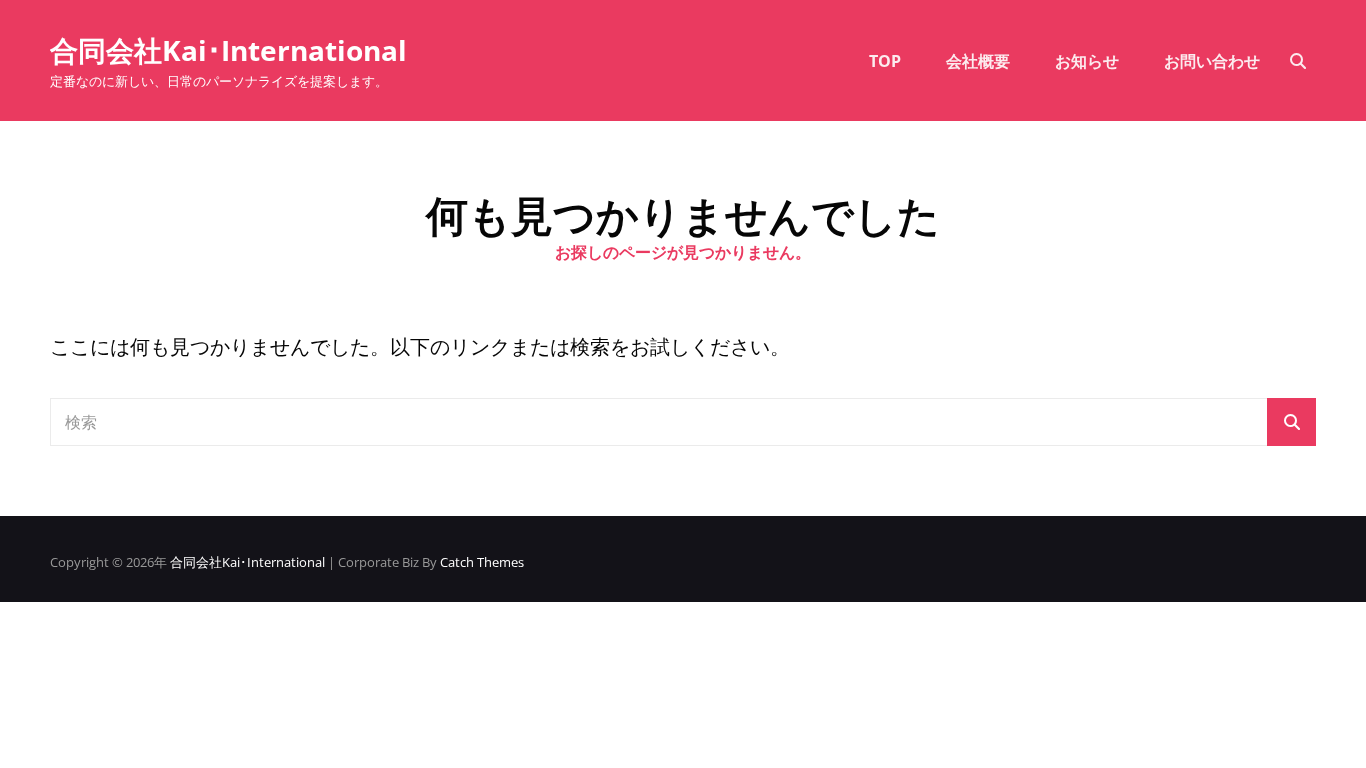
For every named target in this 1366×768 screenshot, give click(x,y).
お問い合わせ (1212, 61)
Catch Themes (482, 562)
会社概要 (978, 61)
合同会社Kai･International (228, 50)
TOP (885, 61)
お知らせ (1087, 61)
